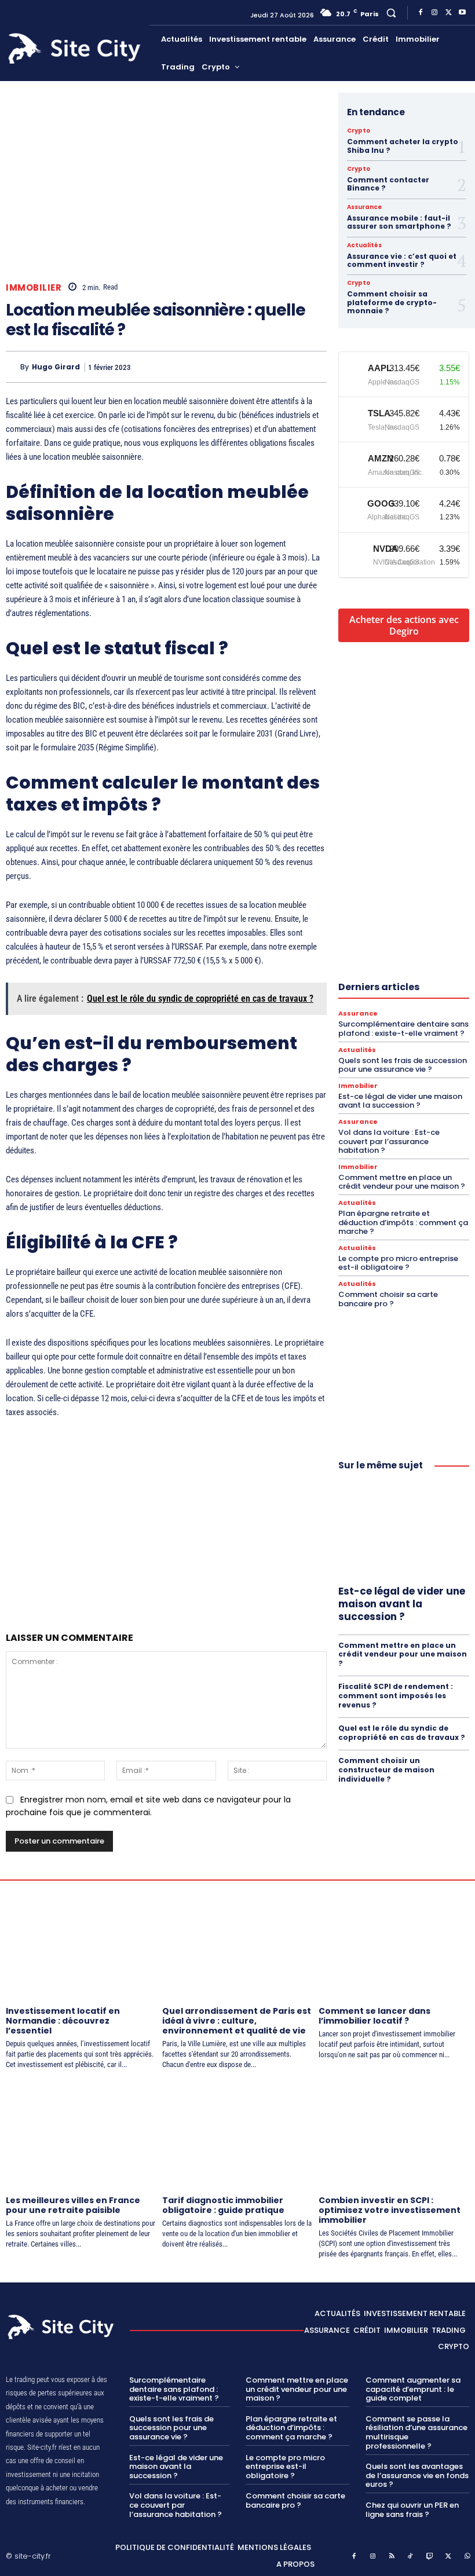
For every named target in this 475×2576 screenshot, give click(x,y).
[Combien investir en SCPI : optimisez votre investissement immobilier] (394, 2134)
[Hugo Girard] (13, 367)
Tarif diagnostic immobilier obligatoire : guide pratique (223, 2205)
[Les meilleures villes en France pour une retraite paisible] (81, 2134)
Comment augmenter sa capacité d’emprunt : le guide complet (413, 2389)
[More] (315, 367)
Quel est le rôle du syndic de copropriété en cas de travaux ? (402, 1733)
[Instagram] (434, 13)
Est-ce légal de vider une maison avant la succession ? (400, 1101)
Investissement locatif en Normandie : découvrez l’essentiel (63, 2021)
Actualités (364, 245)
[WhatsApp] (287, 367)
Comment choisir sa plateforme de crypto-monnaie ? (392, 302)
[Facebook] (421, 13)
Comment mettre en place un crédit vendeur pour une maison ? (402, 1182)
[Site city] (62, 2327)
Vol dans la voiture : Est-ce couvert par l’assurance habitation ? (389, 1141)
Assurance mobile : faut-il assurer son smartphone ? (399, 222)
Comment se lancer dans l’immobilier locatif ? (374, 2016)
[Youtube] (462, 13)
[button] (391, 12)
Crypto (359, 131)
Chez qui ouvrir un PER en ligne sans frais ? (412, 2510)
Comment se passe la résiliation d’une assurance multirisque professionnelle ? (416, 2432)
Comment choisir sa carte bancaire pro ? (388, 1299)
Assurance (364, 207)
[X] (448, 13)
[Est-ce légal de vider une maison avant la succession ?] (404, 1530)
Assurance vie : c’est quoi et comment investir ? (402, 260)
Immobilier (34, 287)
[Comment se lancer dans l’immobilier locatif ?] (394, 1945)
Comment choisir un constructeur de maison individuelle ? (386, 1769)
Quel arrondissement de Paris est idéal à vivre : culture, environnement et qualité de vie (237, 2021)
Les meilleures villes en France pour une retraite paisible (73, 2205)
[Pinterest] (261, 367)
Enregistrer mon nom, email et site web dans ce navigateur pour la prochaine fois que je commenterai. (148, 1806)
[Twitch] (430, 2557)
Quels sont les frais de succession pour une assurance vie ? (403, 1065)
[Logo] (76, 49)
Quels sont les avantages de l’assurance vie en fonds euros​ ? (417, 2475)
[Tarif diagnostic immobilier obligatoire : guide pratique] (237, 2134)
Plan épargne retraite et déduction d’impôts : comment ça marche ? (403, 1222)
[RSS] (392, 2557)
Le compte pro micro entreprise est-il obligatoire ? (398, 1263)
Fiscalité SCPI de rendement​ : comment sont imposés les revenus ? (396, 1695)
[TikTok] (411, 2557)
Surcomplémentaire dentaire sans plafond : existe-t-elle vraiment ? (403, 1029)
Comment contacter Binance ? (388, 184)
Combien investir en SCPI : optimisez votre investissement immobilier (390, 2210)
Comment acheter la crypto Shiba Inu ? (403, 146)
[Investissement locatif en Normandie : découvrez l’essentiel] (81, 1945)
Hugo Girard (56, 367)
